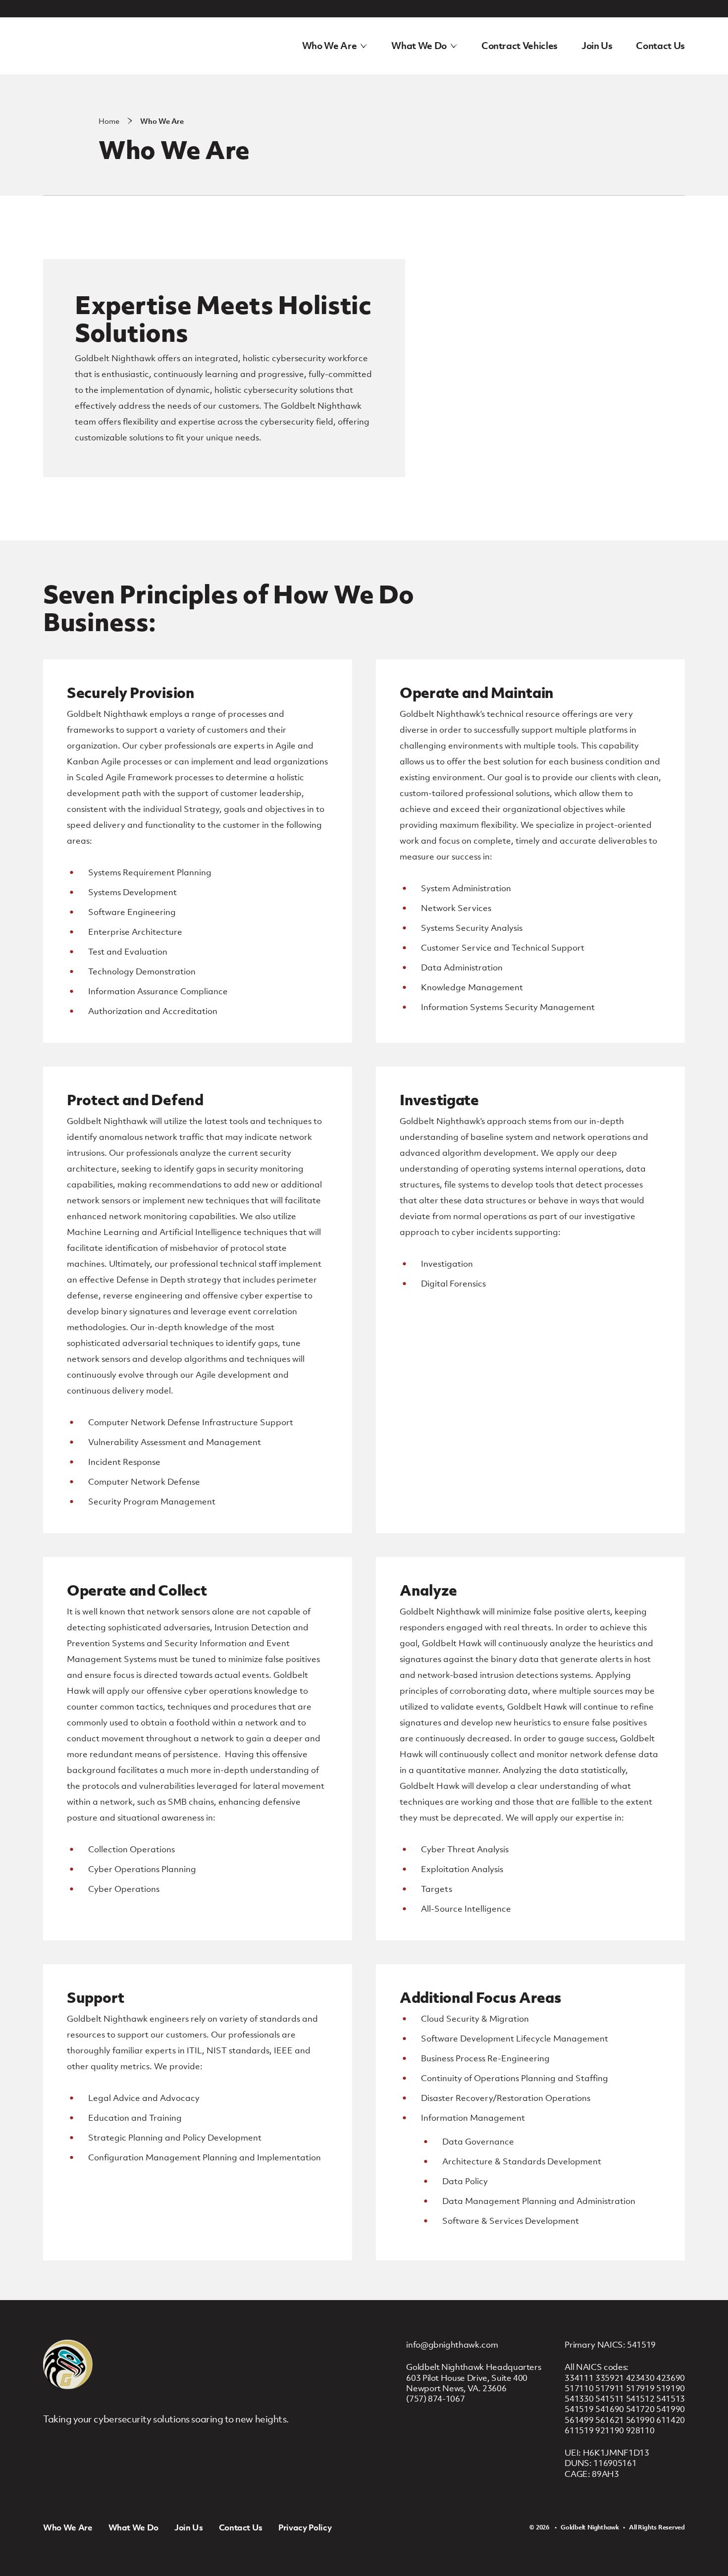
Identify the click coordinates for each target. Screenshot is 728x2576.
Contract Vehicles (520, 46)
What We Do (419, 46)
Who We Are (330, 46)
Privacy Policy (305, 2527)
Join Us (597, 46)
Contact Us (660, 46)
